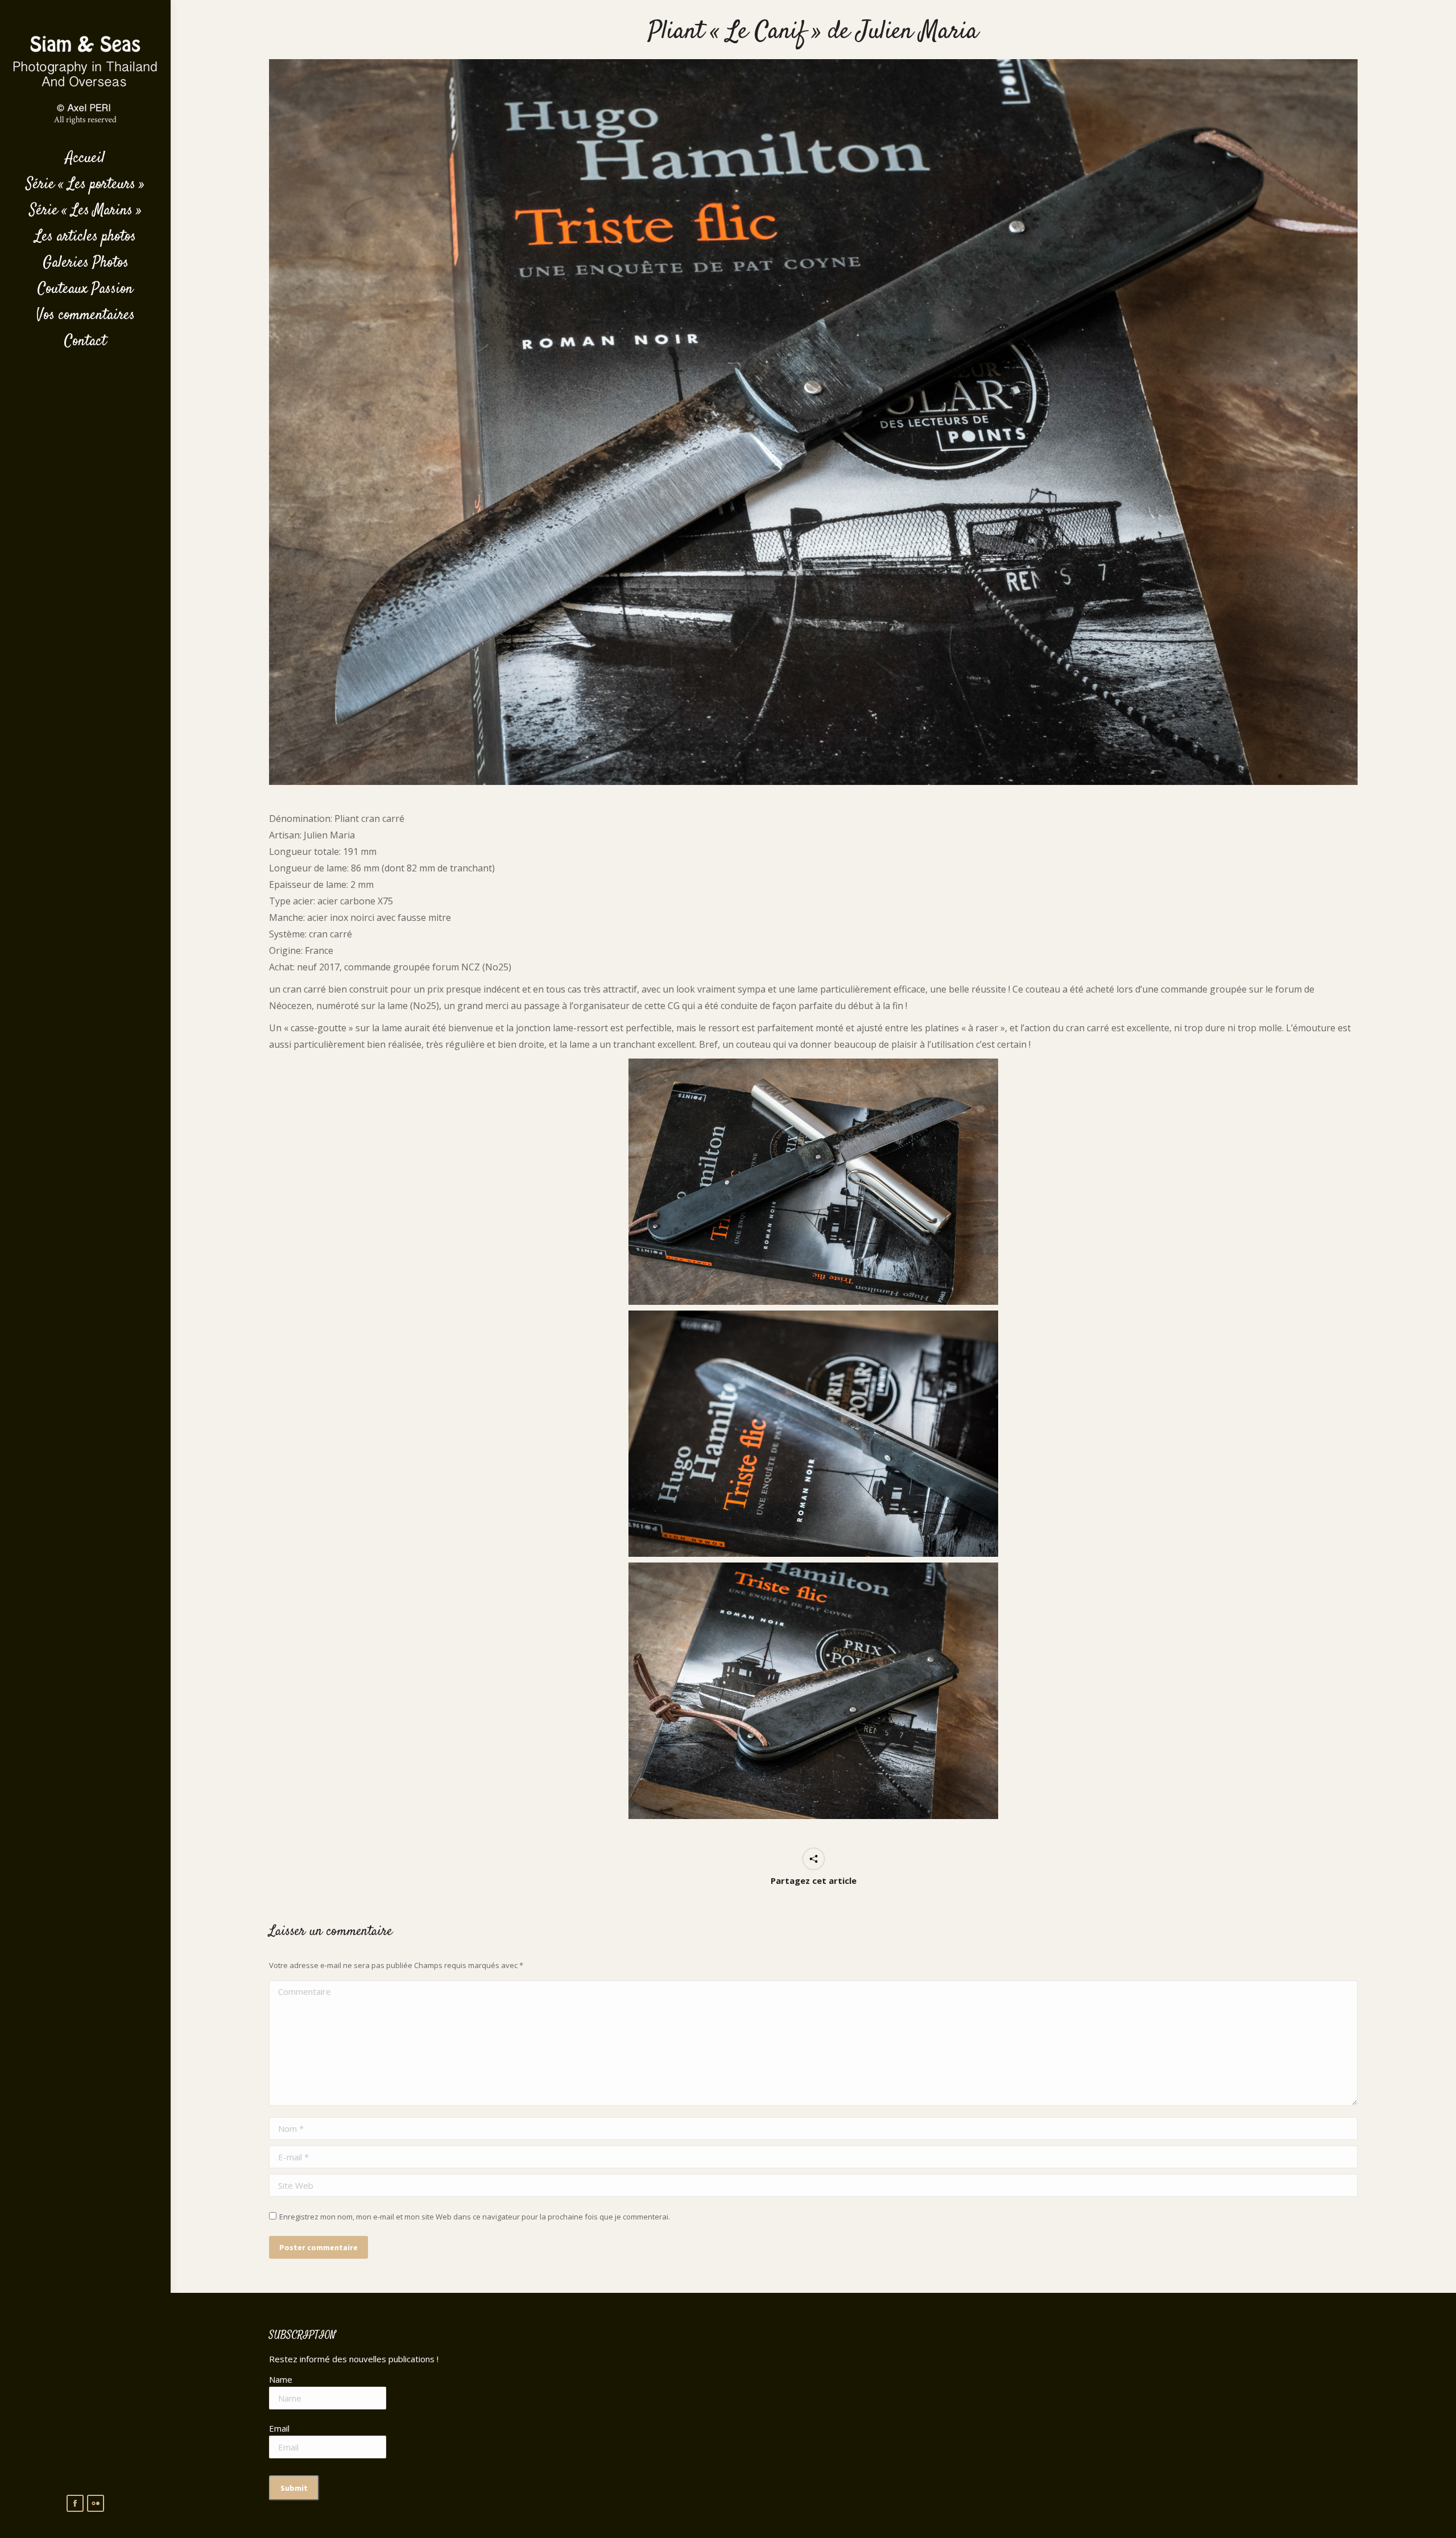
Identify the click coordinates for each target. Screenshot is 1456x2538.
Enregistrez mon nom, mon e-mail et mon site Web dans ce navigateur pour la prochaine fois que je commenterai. (475, 2217)
